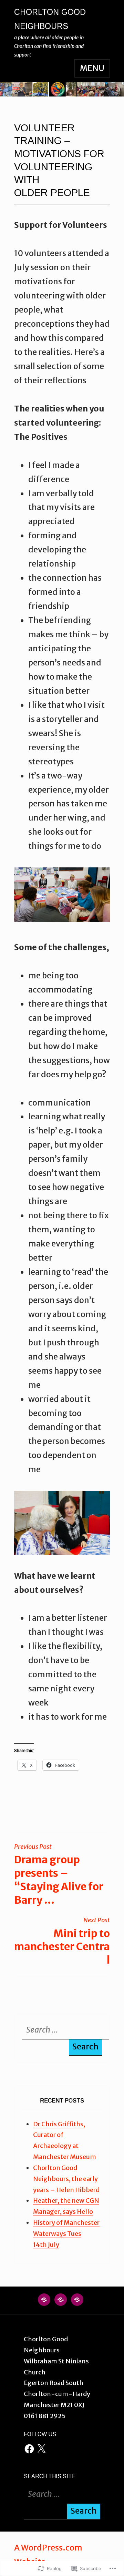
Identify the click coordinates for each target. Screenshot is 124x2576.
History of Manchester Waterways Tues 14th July (66, 2234)
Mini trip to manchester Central (62, 1941)
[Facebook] (29, 2449)
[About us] (61, 2303)
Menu (92, 68)
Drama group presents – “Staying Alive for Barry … (59, 1875)
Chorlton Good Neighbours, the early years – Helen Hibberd (66, 2179)
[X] (41, 2449)
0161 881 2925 (45, 2416)
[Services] (77, 2303)
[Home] (44, 2303)
